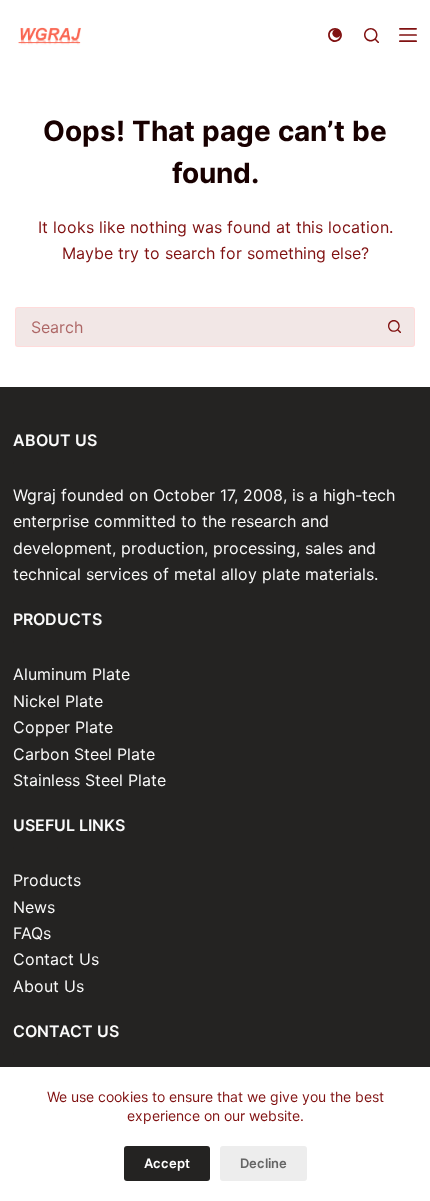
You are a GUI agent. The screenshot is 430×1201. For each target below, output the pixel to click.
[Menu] (408, 35)
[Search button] (395, 327)
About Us (48, 986)
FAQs (32, 933)
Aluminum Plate (71, 674)
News (34, 907)
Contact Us (56, 959)
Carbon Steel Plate (84, 754)
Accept (167, 1163)
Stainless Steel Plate (89, 780)
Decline (263, 1163)
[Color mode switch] (335, 35)
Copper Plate (63, 727)
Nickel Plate (58, 701)
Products (47, 880)
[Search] (371, 35)
